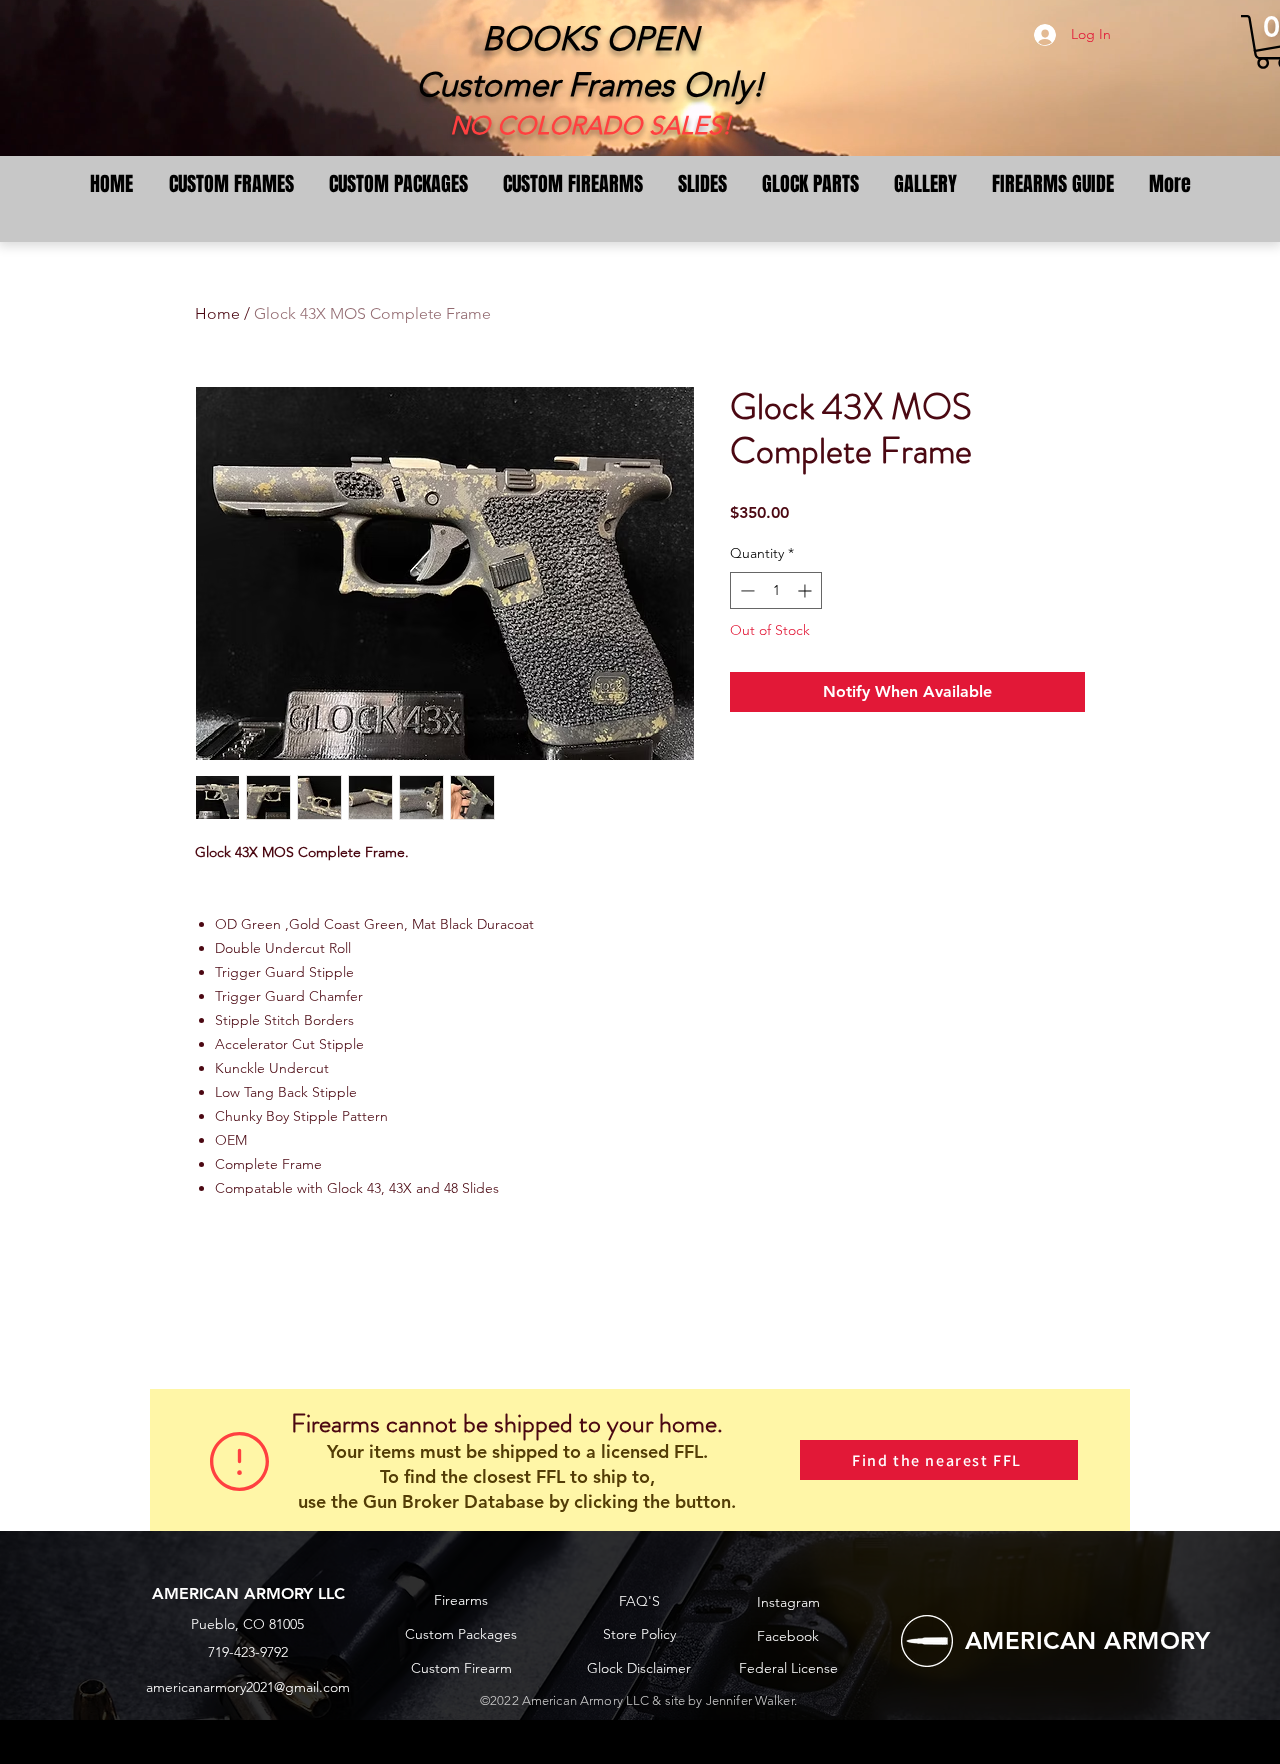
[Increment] (806, 590)
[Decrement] (745, 590)
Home (217, 313)
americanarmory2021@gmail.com (248, 1687)
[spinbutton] (776, 590)
